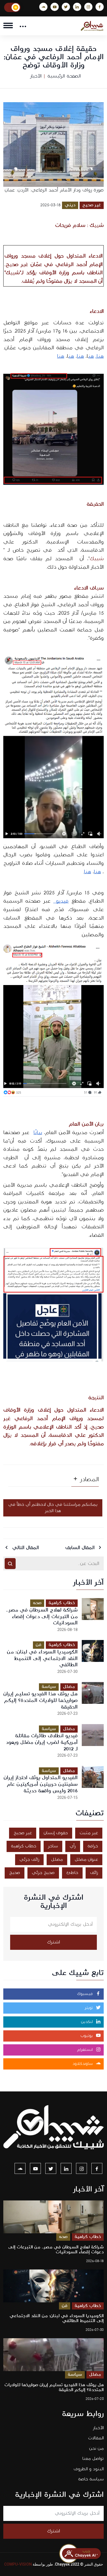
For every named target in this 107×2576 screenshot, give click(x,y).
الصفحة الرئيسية (64, 76)
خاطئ (72, 1873)
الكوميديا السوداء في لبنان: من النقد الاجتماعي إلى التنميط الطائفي (42, 1658)
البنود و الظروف (89, 2469)
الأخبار (36, 76)
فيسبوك (86, 1994)
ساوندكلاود (83, 2064)
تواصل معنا (93, 2459)
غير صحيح (92, 205)
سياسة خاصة (91, 2479)
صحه (37, 1603)
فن (39, 1645)
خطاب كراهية (62, 1603)
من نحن (96, 2448)
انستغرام (86, 2050)
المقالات (96, 2438)
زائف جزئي (29, 1860)
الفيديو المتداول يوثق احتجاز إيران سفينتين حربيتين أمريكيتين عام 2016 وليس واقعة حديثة (41, 1784)
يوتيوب (87, 2036)
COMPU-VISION (18, 2564)
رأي (73, 1846)
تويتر (89, 2008)
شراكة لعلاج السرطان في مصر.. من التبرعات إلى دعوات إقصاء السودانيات (42, 1617)
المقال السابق (81, 1548)
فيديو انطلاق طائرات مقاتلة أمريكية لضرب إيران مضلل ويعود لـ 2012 (42, 1742)
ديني (70, 205)
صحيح (15, 1873)
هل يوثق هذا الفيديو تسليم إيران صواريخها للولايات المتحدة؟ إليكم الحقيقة (40, 1700)
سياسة (49, 1687)
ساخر (53, 1846)
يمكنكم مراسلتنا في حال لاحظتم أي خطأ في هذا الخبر (53, 1508)
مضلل (69, 1687)
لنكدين (88, 2022)
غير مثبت (89, 1833)
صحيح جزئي (43, 1873)
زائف (94, 1873)
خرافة (93, 1846)
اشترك (54, 1942)
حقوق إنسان (56, 1833)
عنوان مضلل (86, 1860)
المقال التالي (25, 1548)
